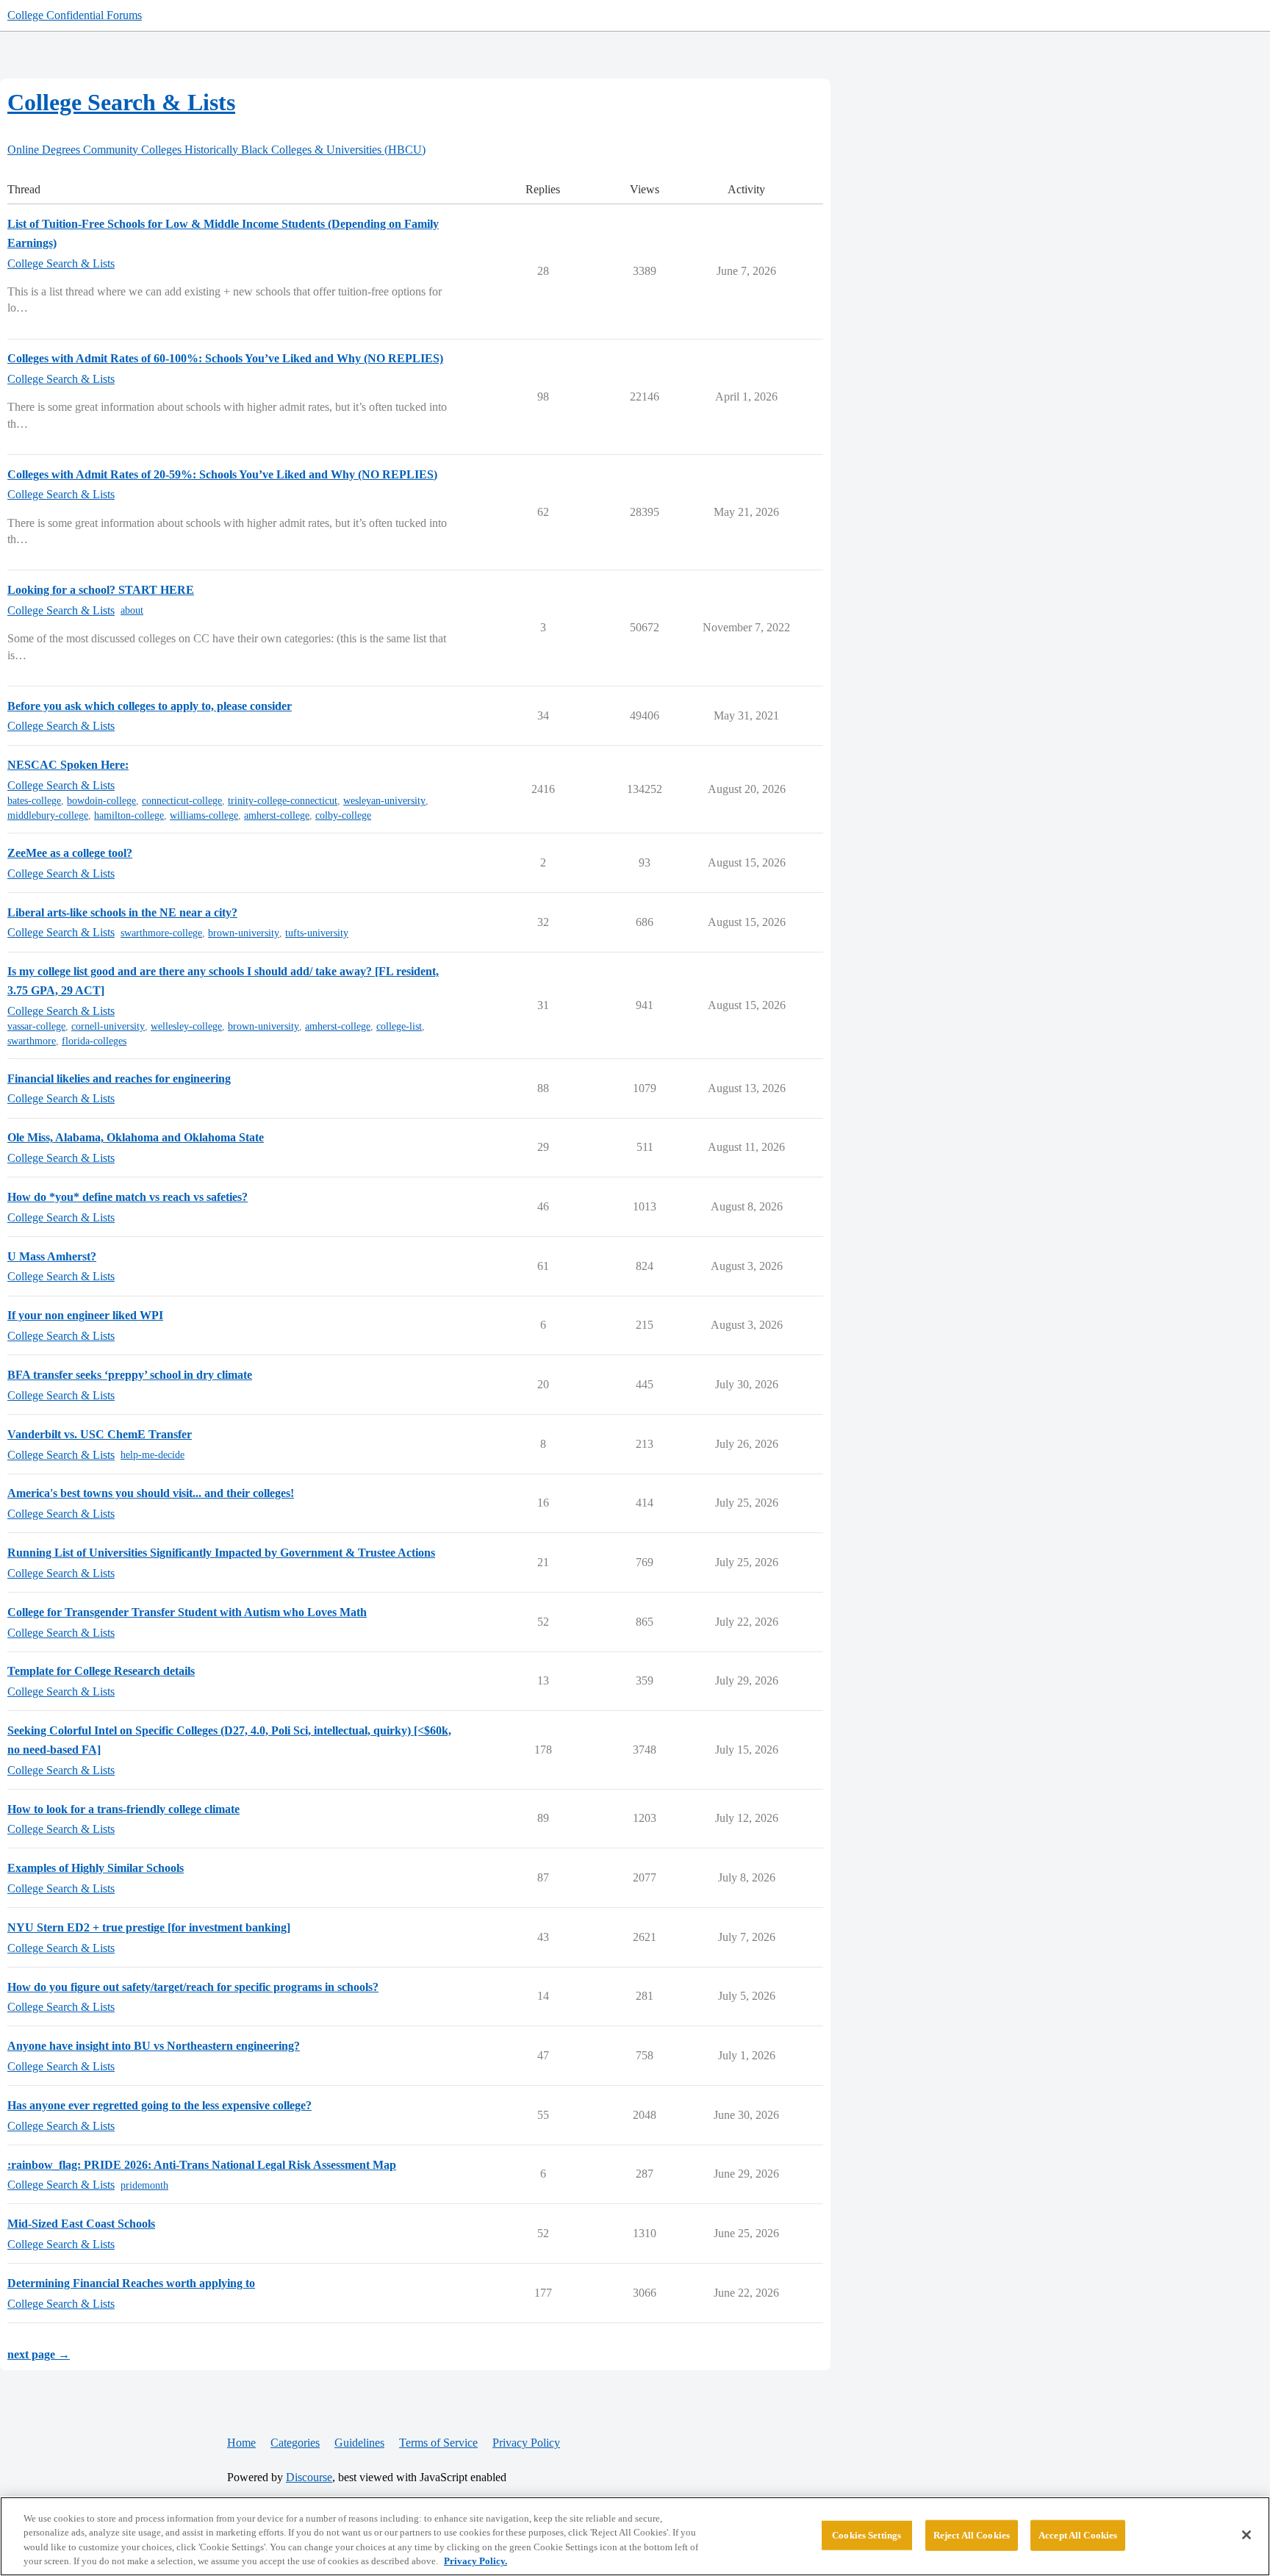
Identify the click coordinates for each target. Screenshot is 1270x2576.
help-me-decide (153, 1455)
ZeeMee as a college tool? (70, 853)
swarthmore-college (161, 933)
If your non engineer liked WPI (85, 1315)
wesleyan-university (384, 801)
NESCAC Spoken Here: (68, 765)
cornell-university (108, 1026)
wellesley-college (186, 1026)
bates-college (34, 801)
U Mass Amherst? (52, 1256)
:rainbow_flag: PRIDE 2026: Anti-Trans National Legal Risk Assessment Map (202, 2165)
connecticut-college (182, 801)
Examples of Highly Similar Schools (96, 1868)
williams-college (204, 815)
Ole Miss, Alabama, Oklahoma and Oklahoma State (136, 1137)
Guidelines (359, 2443)
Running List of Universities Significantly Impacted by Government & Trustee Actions (221, 1553)
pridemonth (144, 2185)
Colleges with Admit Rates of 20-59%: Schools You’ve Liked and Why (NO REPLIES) (222, 474)
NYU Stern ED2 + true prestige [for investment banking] (149, 1927)
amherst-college (277, 815)
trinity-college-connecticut (283, 801)
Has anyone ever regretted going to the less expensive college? (159, 2105)
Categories (295, 2443)
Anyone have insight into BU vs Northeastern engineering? (154, 2046)
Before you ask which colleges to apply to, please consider (150, 706)
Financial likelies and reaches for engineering (119, 1079)
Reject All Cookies (972, 2535)
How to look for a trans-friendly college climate (123, 1809)
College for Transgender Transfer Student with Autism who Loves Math (187, 1612)
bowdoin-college (101, 801)
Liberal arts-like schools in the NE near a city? (122, 912)
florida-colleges (94, 1041)
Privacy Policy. (476, 2561)
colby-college (343, 815)
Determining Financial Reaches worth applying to (131, 2283)
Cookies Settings (867, 2535)
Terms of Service (438, 2443)
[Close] (1246, 2535)
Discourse (309, 2477)
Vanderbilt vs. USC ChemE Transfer (100, 1434)
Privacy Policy (526, 2443)
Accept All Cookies (1078, 2535)
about (132, 610)
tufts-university (317, 933)
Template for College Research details (101, 1671)
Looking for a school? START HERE (101, 590)
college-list (399, 1026)
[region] (635, 2536)
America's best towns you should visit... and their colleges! (151, 1493)
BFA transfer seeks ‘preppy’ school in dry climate (130, 1375)
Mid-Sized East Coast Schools (81, 2224)
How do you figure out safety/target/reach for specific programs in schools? (193, 1987)
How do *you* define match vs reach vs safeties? (128, 1197)
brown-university (244, 933)
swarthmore (32, 1041)
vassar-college (36, 1026)
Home (241, 2443)
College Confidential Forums (75, 15)
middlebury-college (48, 815)
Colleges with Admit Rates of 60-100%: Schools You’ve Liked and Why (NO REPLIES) (225, 358)
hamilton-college (129, 815)
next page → (39, 2354)
